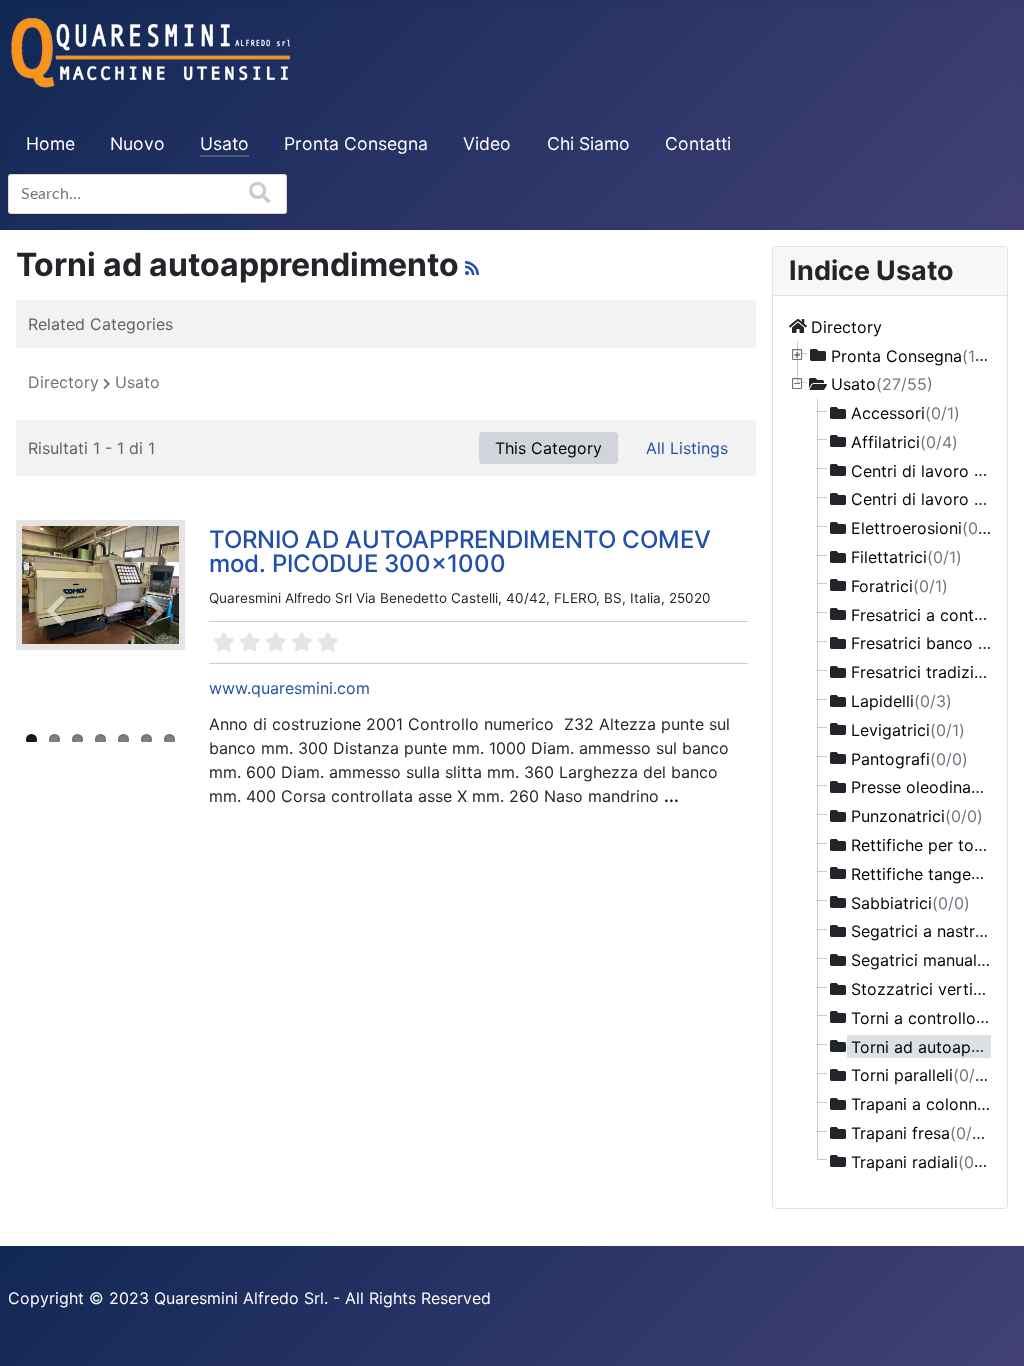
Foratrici (899, 585)
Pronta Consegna (356, 143)
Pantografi (909, 758)
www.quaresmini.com (289, 688)
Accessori (905, 413)
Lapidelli (901, 701)
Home (50, 143)
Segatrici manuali (935, 960)
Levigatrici (908, 729)
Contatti (698, 143)
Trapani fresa (919, 1133)
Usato (224, 143)
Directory (846, 326)
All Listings (687, 448)
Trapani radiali (923, 1161)
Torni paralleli (923, 1075)
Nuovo (137, 143)
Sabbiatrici (910, 902)
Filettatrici (906, 557)
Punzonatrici (917, 816)
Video (487, 143)
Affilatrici (904, 441)
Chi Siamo (588, 143)
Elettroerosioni (925, 528)
